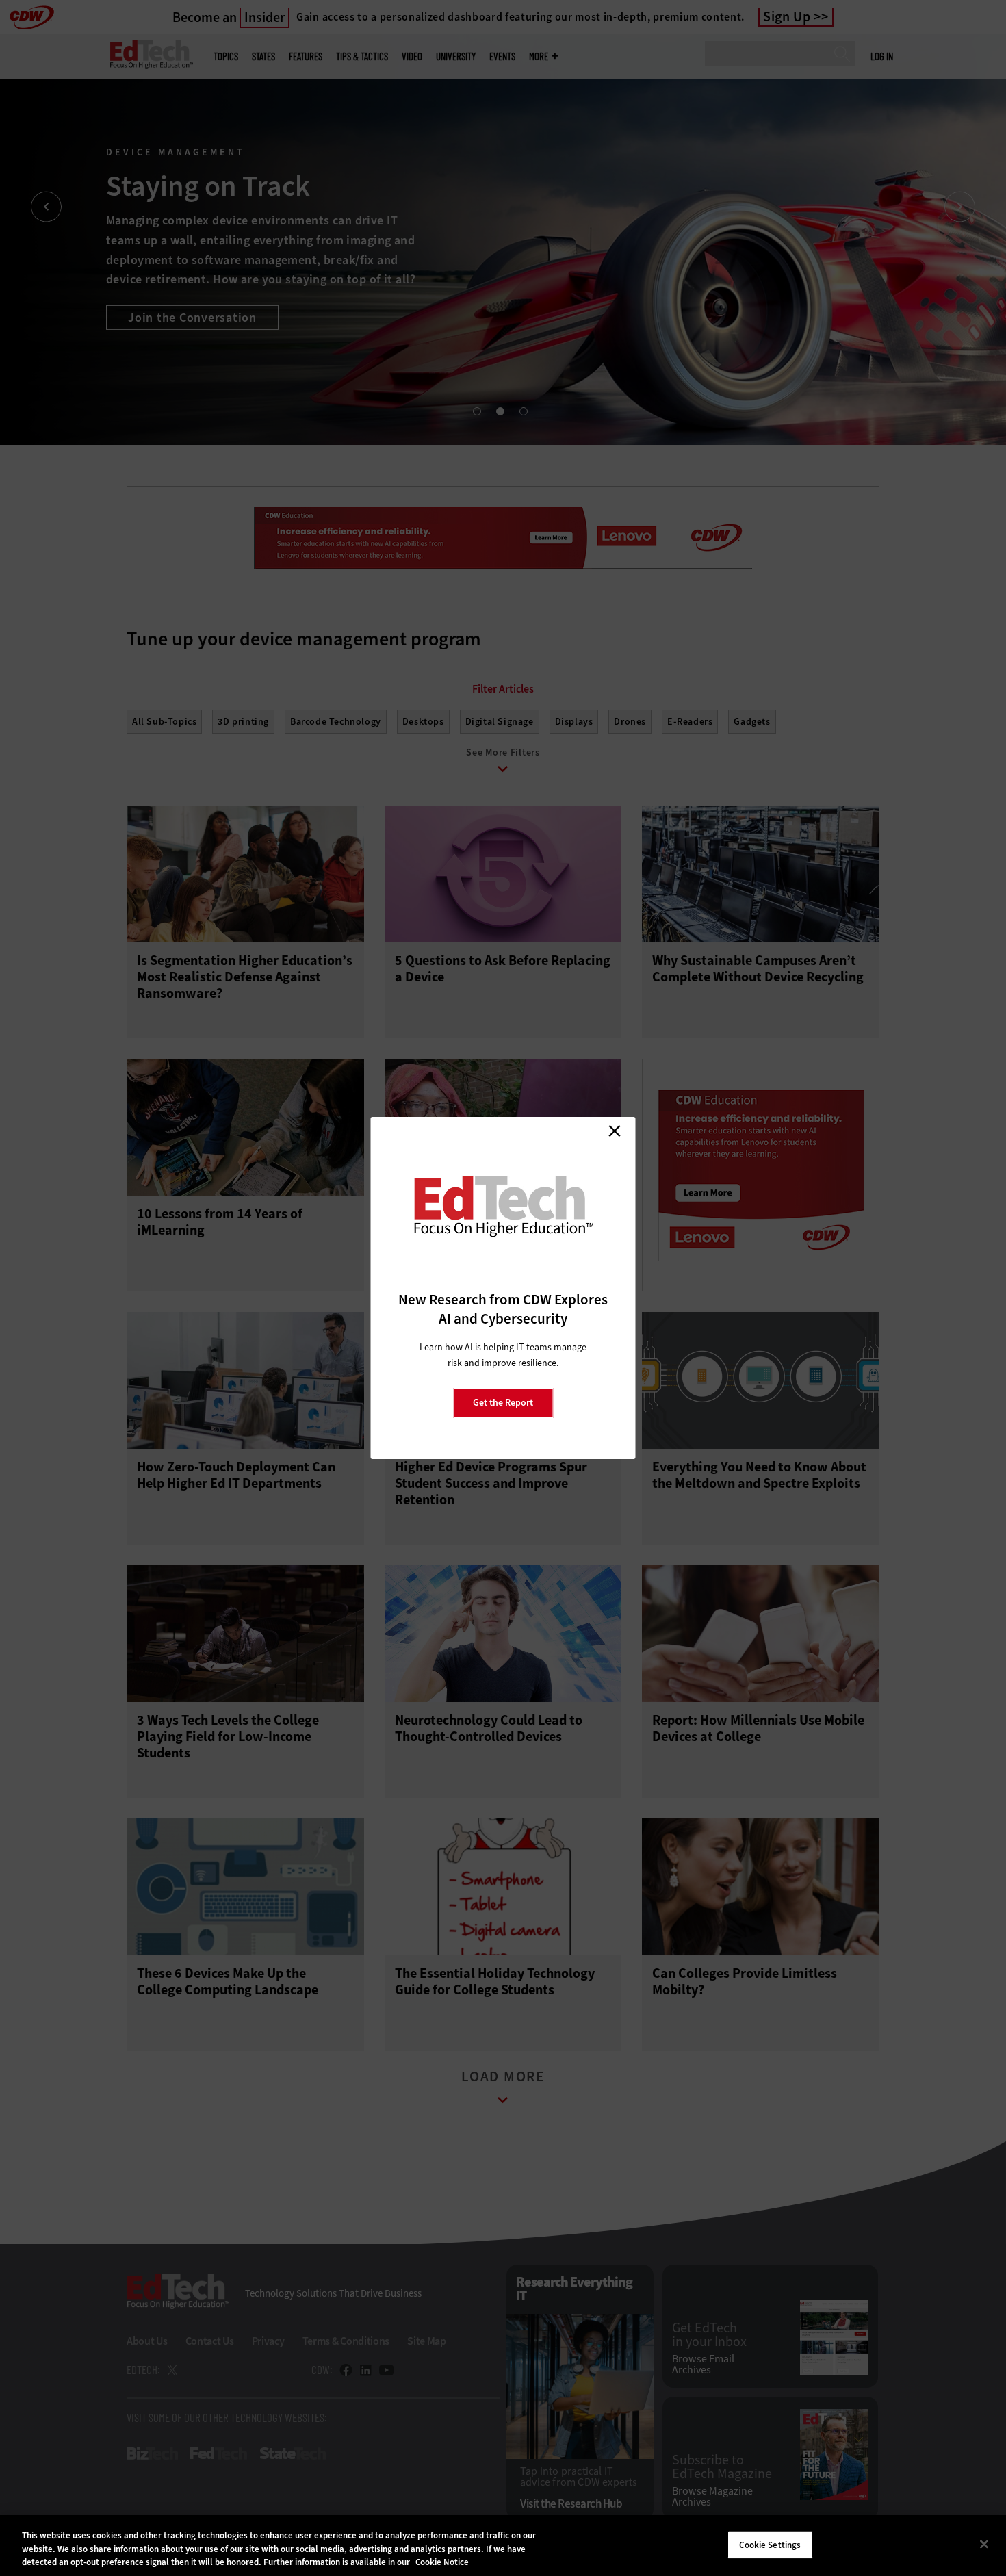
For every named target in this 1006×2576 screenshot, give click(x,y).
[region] (503, 2546)
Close (615, 1131)
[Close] (984, 2544)
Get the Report (503, 1403)
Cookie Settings (770, 2544)
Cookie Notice (442, 2562)
